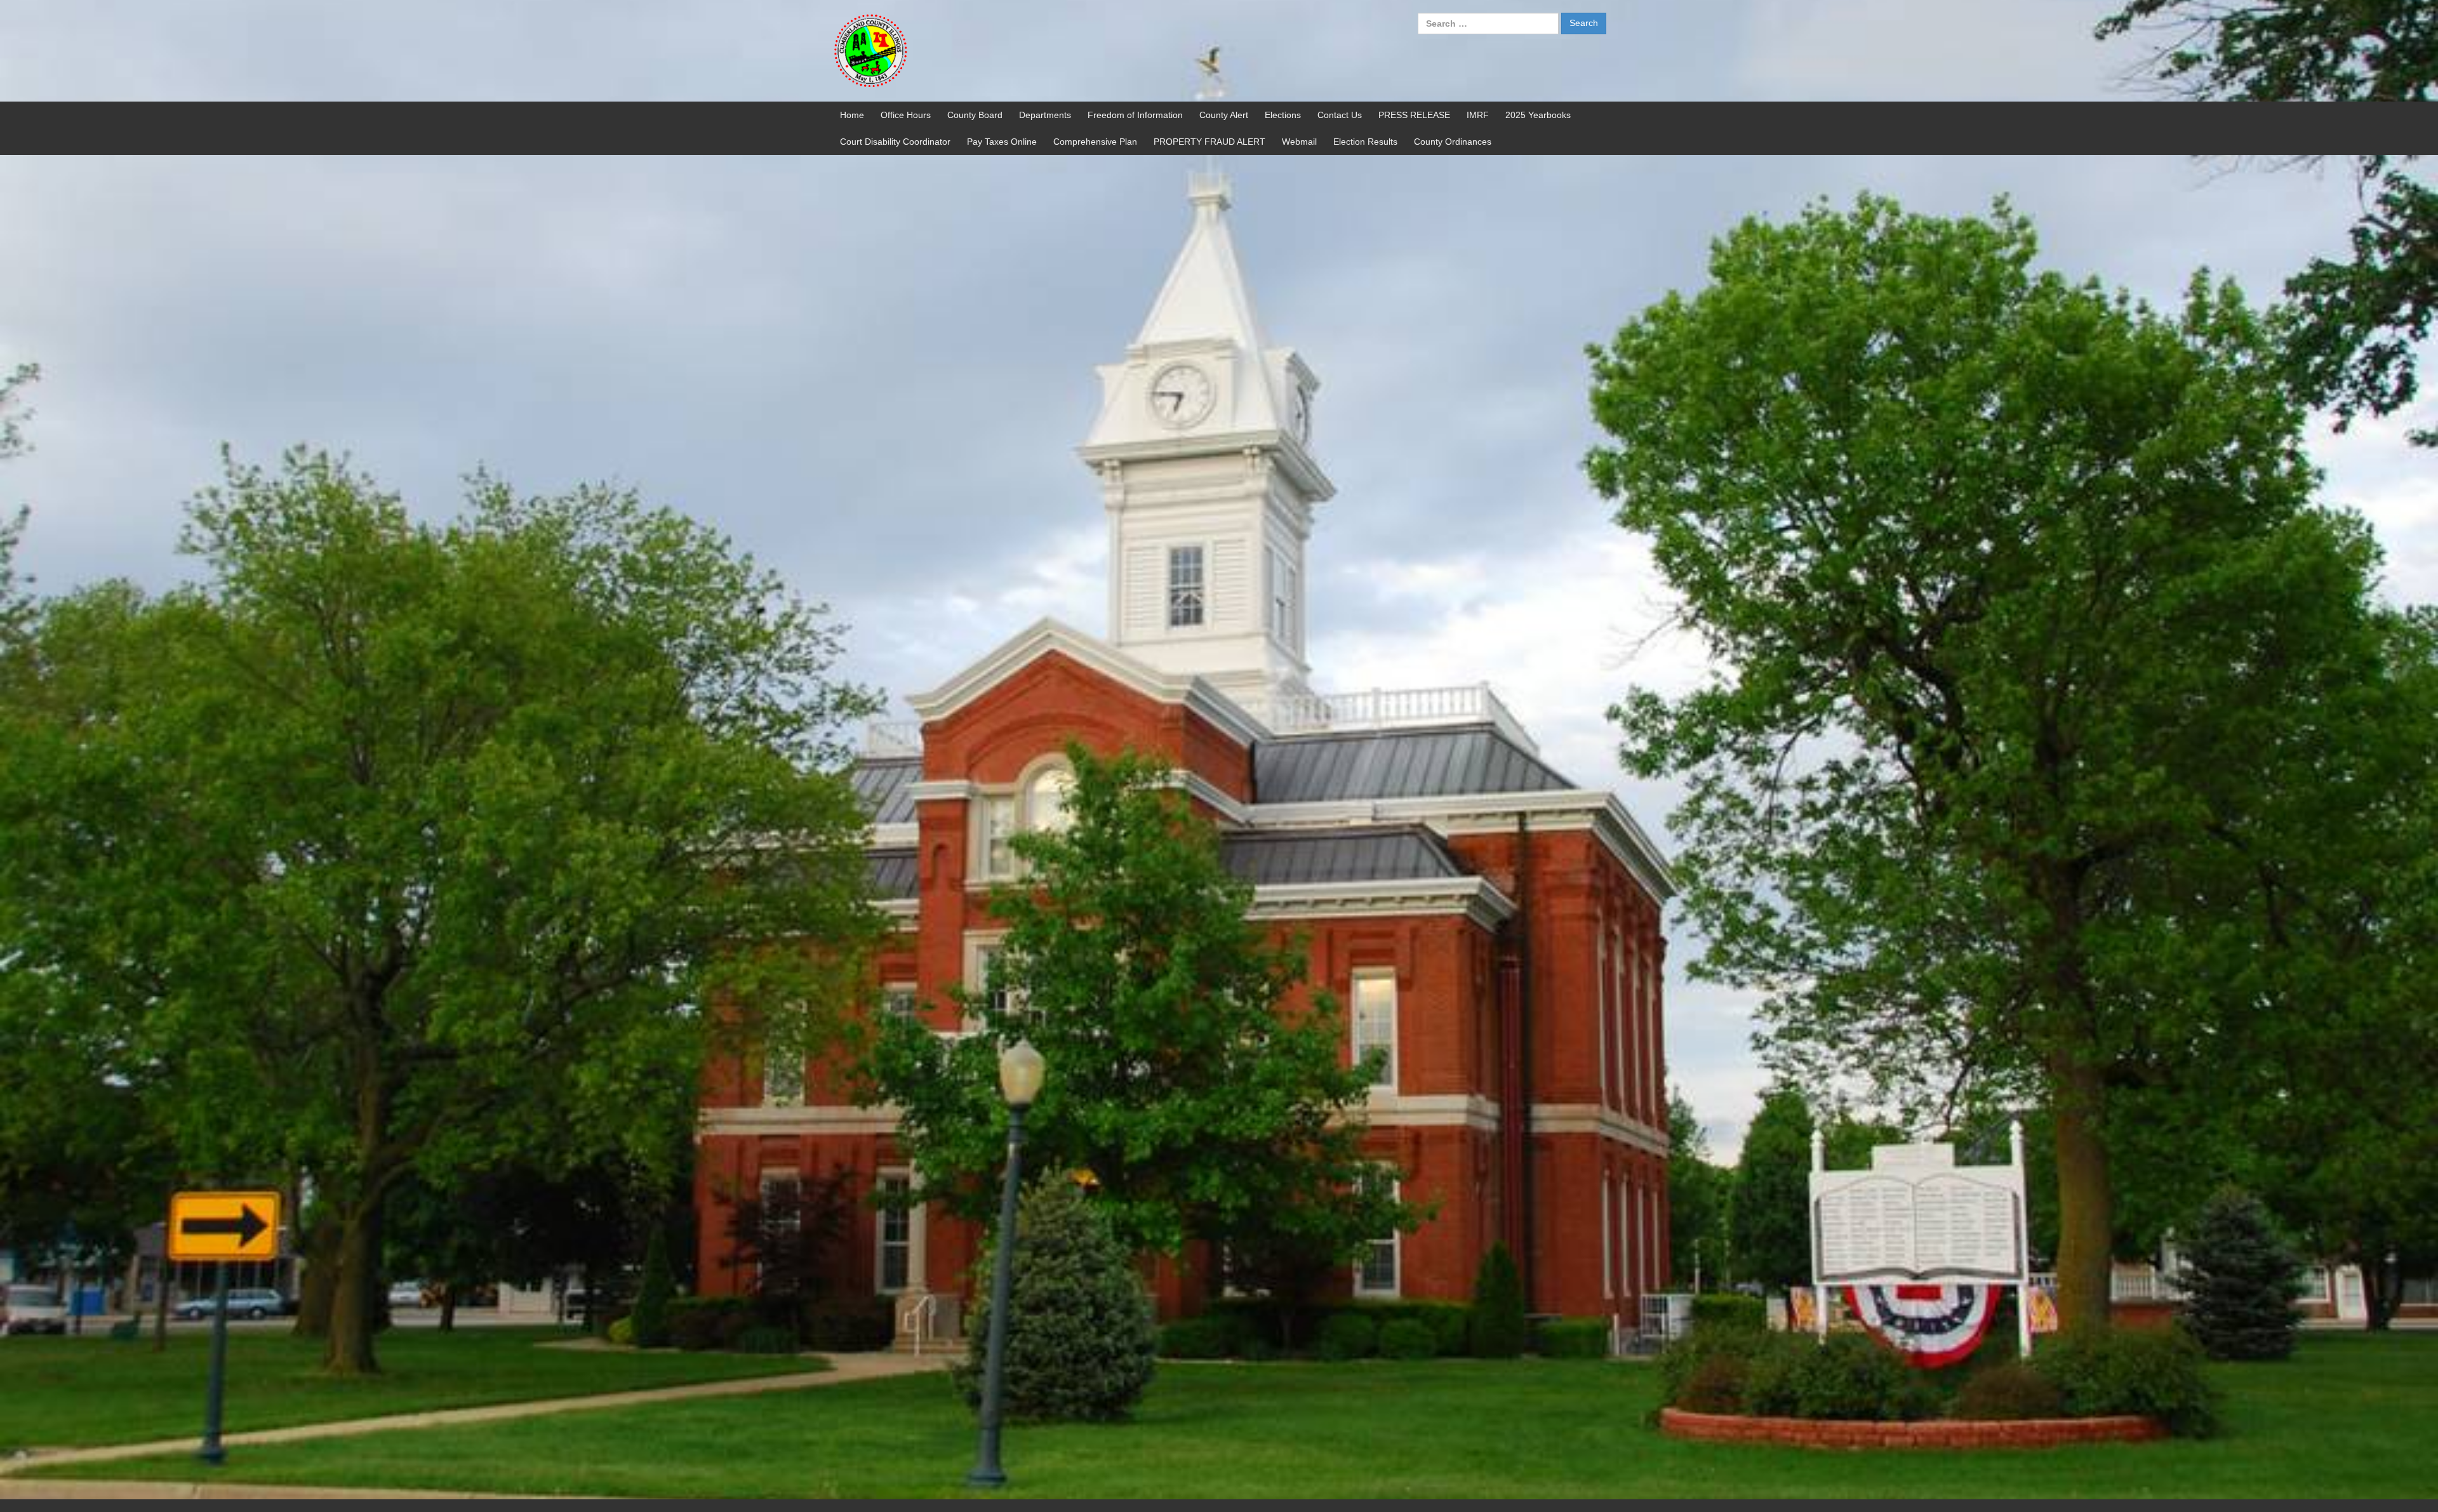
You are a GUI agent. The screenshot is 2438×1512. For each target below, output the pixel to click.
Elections (1283, 115)
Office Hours (906, 115)
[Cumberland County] (870, 50)
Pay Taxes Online (1002, 142)
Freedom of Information (1135, 115)
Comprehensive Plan (1095, 142)
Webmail (1299, 142)
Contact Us (1340, 115)
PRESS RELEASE (1414, 115)
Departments (1045, 115)
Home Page (902, 189)
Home (852, 115)
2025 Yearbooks (1538, 115)
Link (849, 241)
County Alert (1224, 115)
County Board (975, 115)
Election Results (1365, 142)
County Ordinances (1453, 142)
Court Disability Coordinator (895, 142)
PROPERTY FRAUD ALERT (1209, 142)
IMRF (1478, 115)
